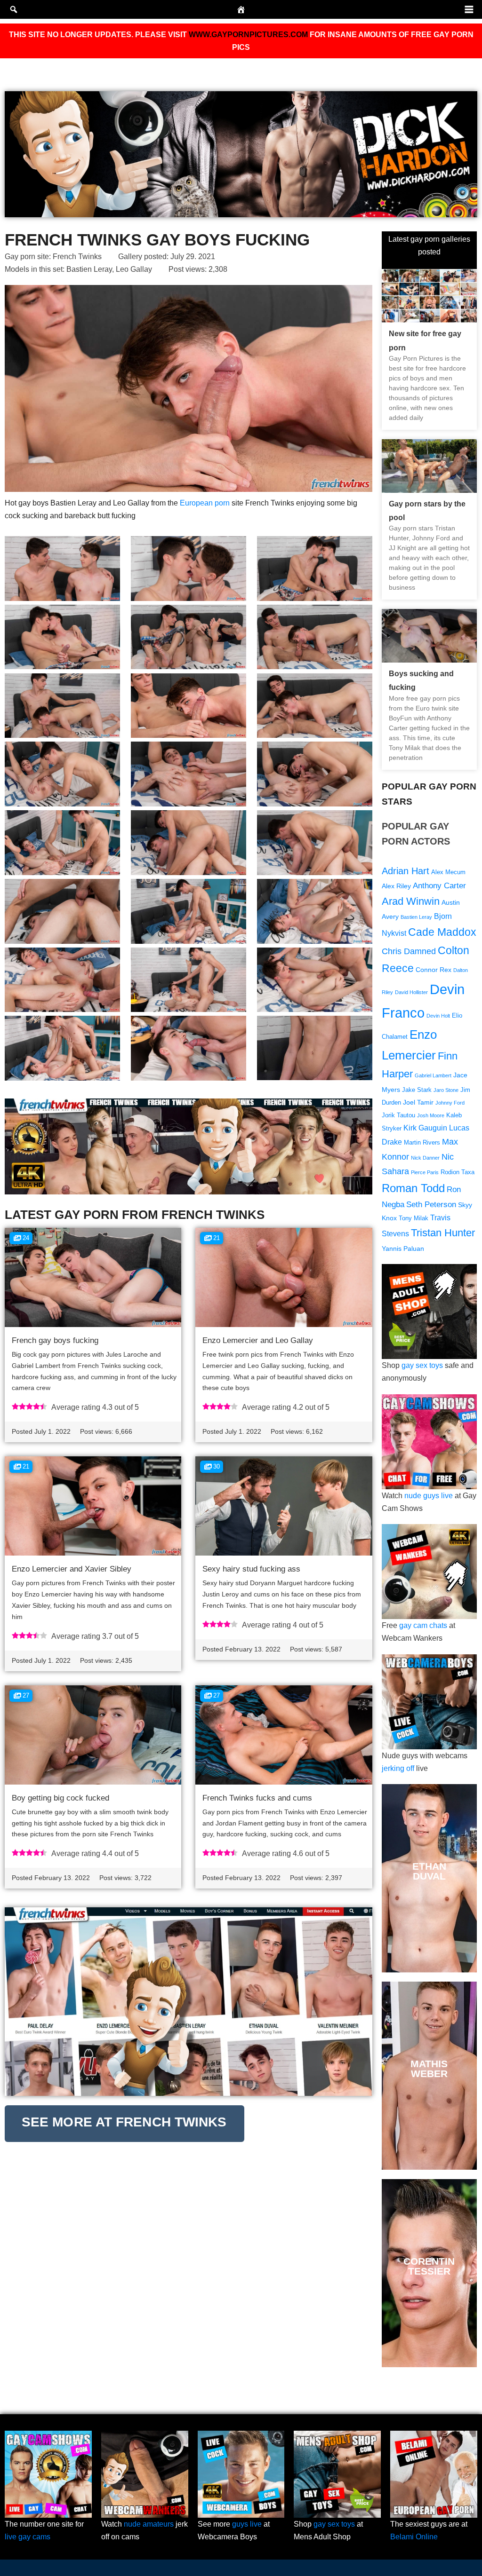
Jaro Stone (446, 1090)
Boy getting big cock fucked (60, 1798)
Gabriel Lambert (433, 1075)
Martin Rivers (422, 1143)
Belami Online (414, 2537)
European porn (205, 503)
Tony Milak (414, 1218)
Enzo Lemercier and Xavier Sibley (72, 1569)
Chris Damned (409, 951)
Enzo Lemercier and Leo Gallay (258, 1340)
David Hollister (411, 992)
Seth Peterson (431, 1205)
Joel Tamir (418, 1102)
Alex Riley (396, 886)
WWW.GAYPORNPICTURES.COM (248, 35)
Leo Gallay (134, 269)
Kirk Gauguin (425, 1128)
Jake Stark (417, 1090)
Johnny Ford (450, 1103)
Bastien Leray (89, 269)
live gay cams (28, 2537)
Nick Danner (425, 1158)
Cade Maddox (442, 932)
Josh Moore (431, 1115)
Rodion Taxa (458, 1172)
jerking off (398, 1768)
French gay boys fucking (55, 1340)
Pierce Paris (425, 1172)
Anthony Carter (439, 886)
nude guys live (429, 1496)
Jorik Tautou (398, 1115)
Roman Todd (413, 1188)
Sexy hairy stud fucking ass (251, 1569)
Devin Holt (438, 1016)
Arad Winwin (411, 901)
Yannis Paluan (403, 1248)
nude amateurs (149, 2524)
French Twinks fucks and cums (257, 1798)
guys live (247, 2524)
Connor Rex (434, 970)
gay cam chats (423, 1625)
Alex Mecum (448, 872)
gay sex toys (422, 1365)
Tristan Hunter (443, 1233)
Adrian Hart (406, 871)
